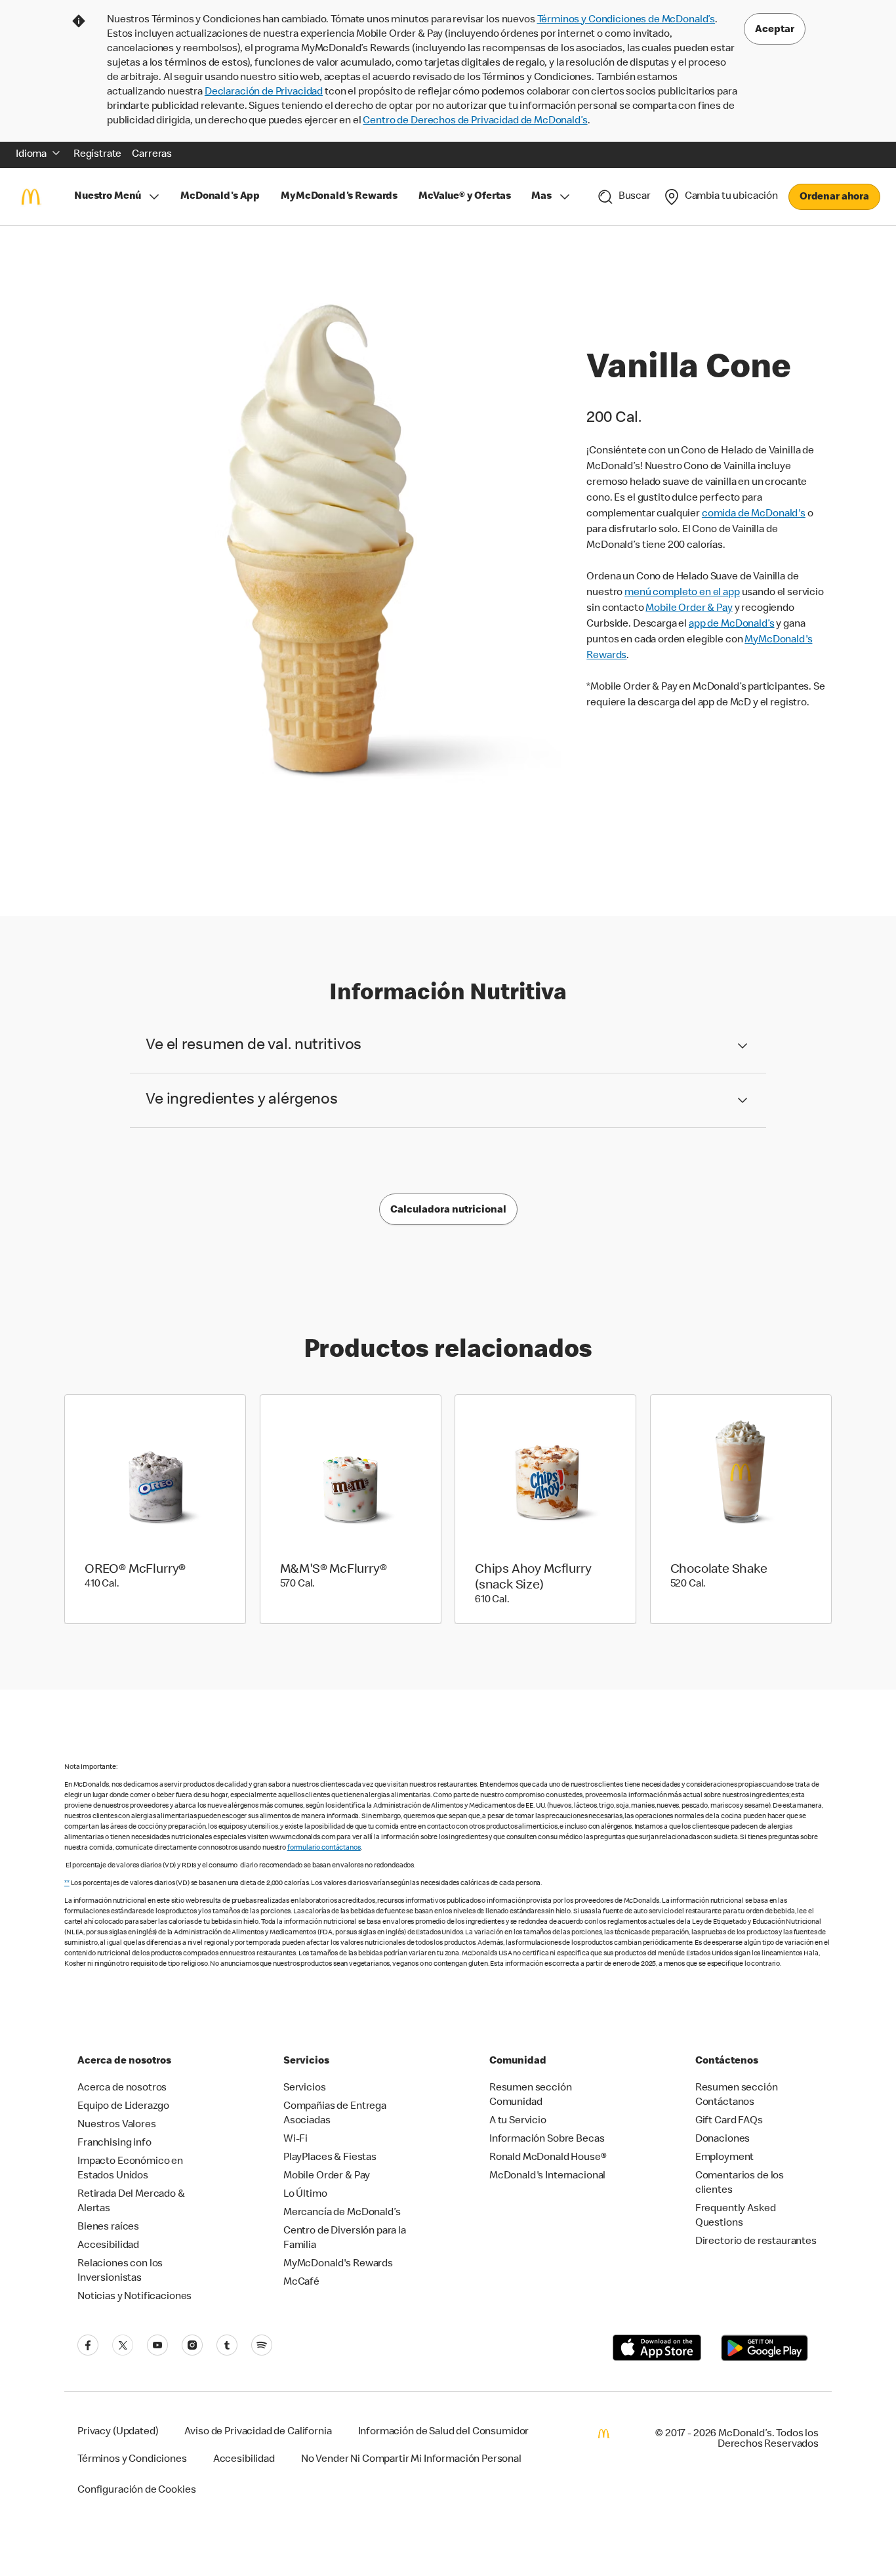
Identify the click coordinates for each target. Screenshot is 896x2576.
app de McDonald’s (731, 625)
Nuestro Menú (108, 197)
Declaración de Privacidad (264, 93)
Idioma (31, 155)
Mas (541, 197)
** (67, 1883)
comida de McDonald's (754, 514)
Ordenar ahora (834, 197)
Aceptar (775, 30)
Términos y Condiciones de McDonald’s (626, 20)
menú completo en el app (682, 593)
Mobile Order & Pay (689, 609)
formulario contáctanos (324, 1848)
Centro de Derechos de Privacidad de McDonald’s (475, 121)
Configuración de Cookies (136, 2491)
